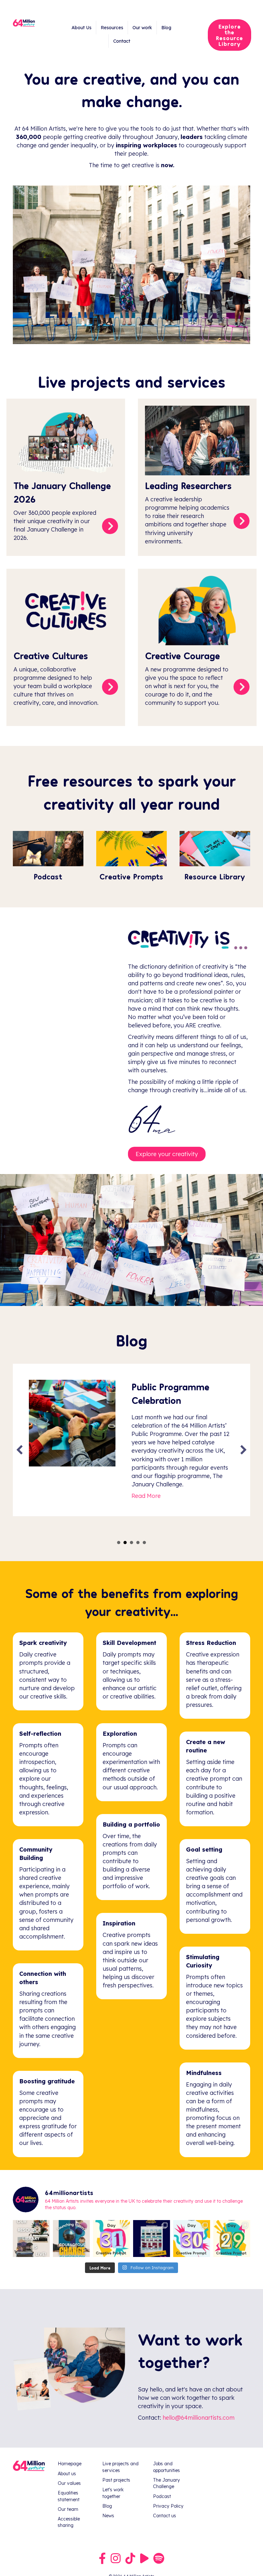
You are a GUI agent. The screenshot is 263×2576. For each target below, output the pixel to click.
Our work (142, 28)
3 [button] (131, 1545)
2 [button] (125, 1545)
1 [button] (119, 1545)
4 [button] (138, 1545)
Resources (112, 28)
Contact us (165, 2518)
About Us (81, 28)
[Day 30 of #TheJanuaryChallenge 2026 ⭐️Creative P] (192, 2241)
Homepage (70, 2466)
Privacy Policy (168, 2509)
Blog (166, 28)
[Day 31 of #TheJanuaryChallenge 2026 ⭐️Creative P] (111, 2241)
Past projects (116, 2483)
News (108, 2518)
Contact (122, 41)
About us (67, 2476)
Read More (146, 1518)
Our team (68, 2512)
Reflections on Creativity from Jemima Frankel (165, 1400)
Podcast (162, 2499)
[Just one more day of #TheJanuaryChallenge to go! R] (152, 2241)
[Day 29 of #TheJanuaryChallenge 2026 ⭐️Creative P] (232, 2241)
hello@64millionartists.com (199, 2420)
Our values (69, 2486)
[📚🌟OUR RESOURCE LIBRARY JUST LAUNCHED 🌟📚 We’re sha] (31, 2241)
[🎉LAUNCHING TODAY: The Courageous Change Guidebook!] (71, 2241)
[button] (20, 1451)
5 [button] (144, 1545)
